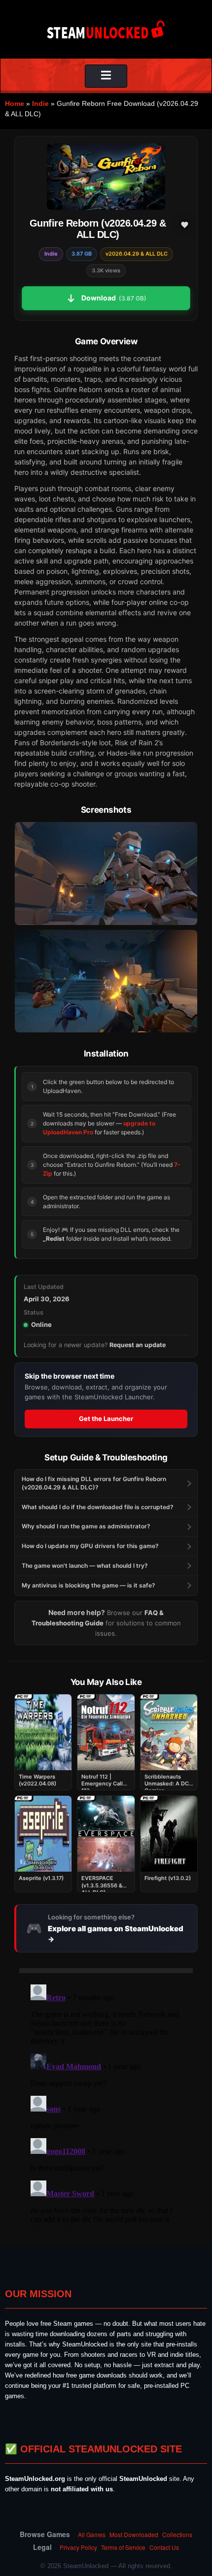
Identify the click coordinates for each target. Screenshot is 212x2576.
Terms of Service (123, 2547)
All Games (92, 2534)
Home (15, 103)
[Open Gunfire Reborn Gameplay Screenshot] (106, 981)
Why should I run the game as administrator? (86, 1526)
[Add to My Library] (184, 225)
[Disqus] (106, 2104)
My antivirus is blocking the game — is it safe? (88, 1585)
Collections (177, 2534)
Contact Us (164, 2547)
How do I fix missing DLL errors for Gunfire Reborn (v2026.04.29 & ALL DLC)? (94, 1483)
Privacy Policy (78, 2547)
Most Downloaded (134, 2534)
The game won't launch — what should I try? (85, 1566)
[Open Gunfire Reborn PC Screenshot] (106, 873)
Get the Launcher (106, 1419)
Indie (40, 103)
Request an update (138, 1345)
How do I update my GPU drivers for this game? (90, 1546)
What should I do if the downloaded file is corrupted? (98, 1507)
